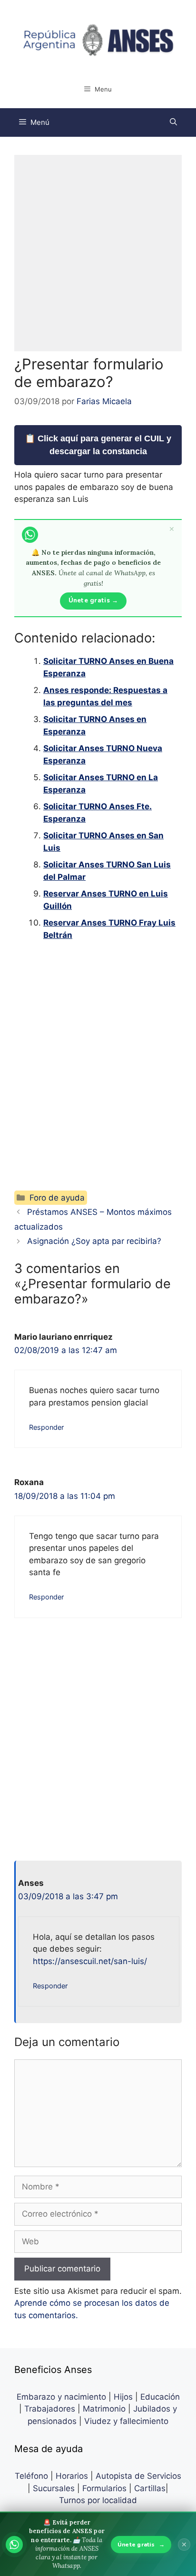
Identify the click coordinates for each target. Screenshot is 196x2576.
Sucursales (54, 2488)
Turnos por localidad (98, 2500)
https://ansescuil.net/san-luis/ (90, 1961)
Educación (160, 2397)
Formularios (104, 2488)
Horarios (72, 2476)
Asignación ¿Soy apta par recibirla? (94, 1241)
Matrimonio (104, 2409)
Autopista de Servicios (138, 2476)
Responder (46, 1427)
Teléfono (31, 2476)
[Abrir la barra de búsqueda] (173, 122)
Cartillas (150, 2488)
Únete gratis (141, 2545)
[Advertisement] (98, 253)
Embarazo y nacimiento (61, 2397)
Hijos (123, 2397)
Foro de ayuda (57, 1198)
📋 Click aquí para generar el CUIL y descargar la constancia (98, 445)
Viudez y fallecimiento (126, 2421)
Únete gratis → (93, 601)
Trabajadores (50, 2409)
